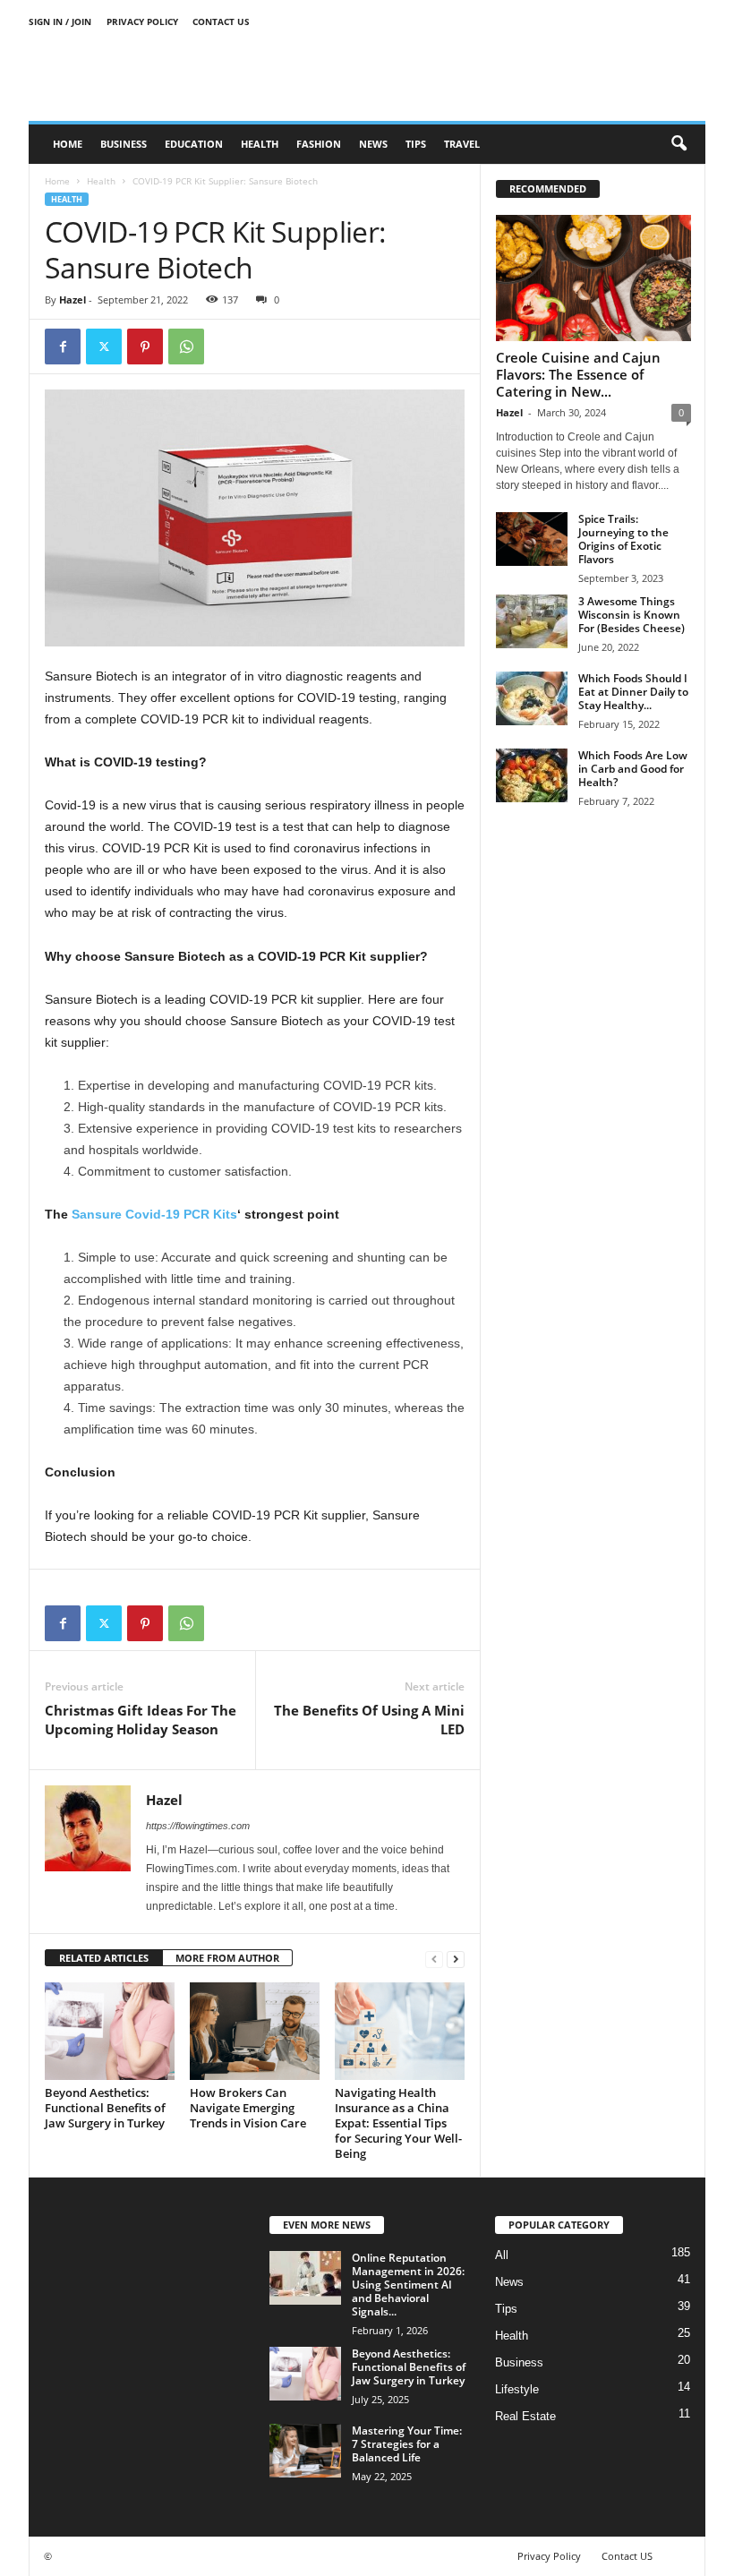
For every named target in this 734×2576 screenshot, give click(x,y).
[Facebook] (63, 347)
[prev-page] (434, 1959)
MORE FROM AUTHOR (227, 1958)
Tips (416, 144)
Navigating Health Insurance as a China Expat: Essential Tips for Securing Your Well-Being (398, 2123)
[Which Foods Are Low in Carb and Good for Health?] (532, 775)
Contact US (221, 21)
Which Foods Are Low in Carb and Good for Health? (633, 769)
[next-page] (456, 1959)
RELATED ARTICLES (104, 1958)
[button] (679, 144)
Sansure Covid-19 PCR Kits (154, 1214)
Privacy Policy (142, 21)
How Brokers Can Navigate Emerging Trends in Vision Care (248, 2108)
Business (124, 144)
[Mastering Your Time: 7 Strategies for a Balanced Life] (305, 2451)
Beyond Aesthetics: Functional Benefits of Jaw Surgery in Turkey (105, 2108)
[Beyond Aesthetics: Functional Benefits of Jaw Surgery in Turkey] (110, 2031)
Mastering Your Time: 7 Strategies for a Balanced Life (407, 2444)
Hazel (73, 300)
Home (68, 144)
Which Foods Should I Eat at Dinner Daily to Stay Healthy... (633, 692)
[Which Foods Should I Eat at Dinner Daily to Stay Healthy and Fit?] (532, 698)
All (502, 2255)
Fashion (319, 144)
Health (260, 144)
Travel (462, 144)
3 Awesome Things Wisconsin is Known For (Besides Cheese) (632, 615)
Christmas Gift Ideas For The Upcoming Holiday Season (141, 1720)
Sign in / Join (60, 21)
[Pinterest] (145, 347)
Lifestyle (517, 2389)
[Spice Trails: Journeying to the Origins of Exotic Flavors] (532, 539)
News (373, 144)
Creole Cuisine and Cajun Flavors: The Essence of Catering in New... (578, 374)
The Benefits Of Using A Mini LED (369, 1720)
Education (194, 144)
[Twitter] (104, 347)
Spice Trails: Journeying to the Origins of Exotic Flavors (623, 539)
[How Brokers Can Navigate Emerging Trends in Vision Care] (255, 2031)
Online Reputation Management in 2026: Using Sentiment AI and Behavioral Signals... (408, 2285)
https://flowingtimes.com (198, 1826)
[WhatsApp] (186, 347)
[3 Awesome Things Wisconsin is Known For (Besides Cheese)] (532, 621)
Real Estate (525, 2416)
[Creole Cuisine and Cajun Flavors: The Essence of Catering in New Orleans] (593, 278)
